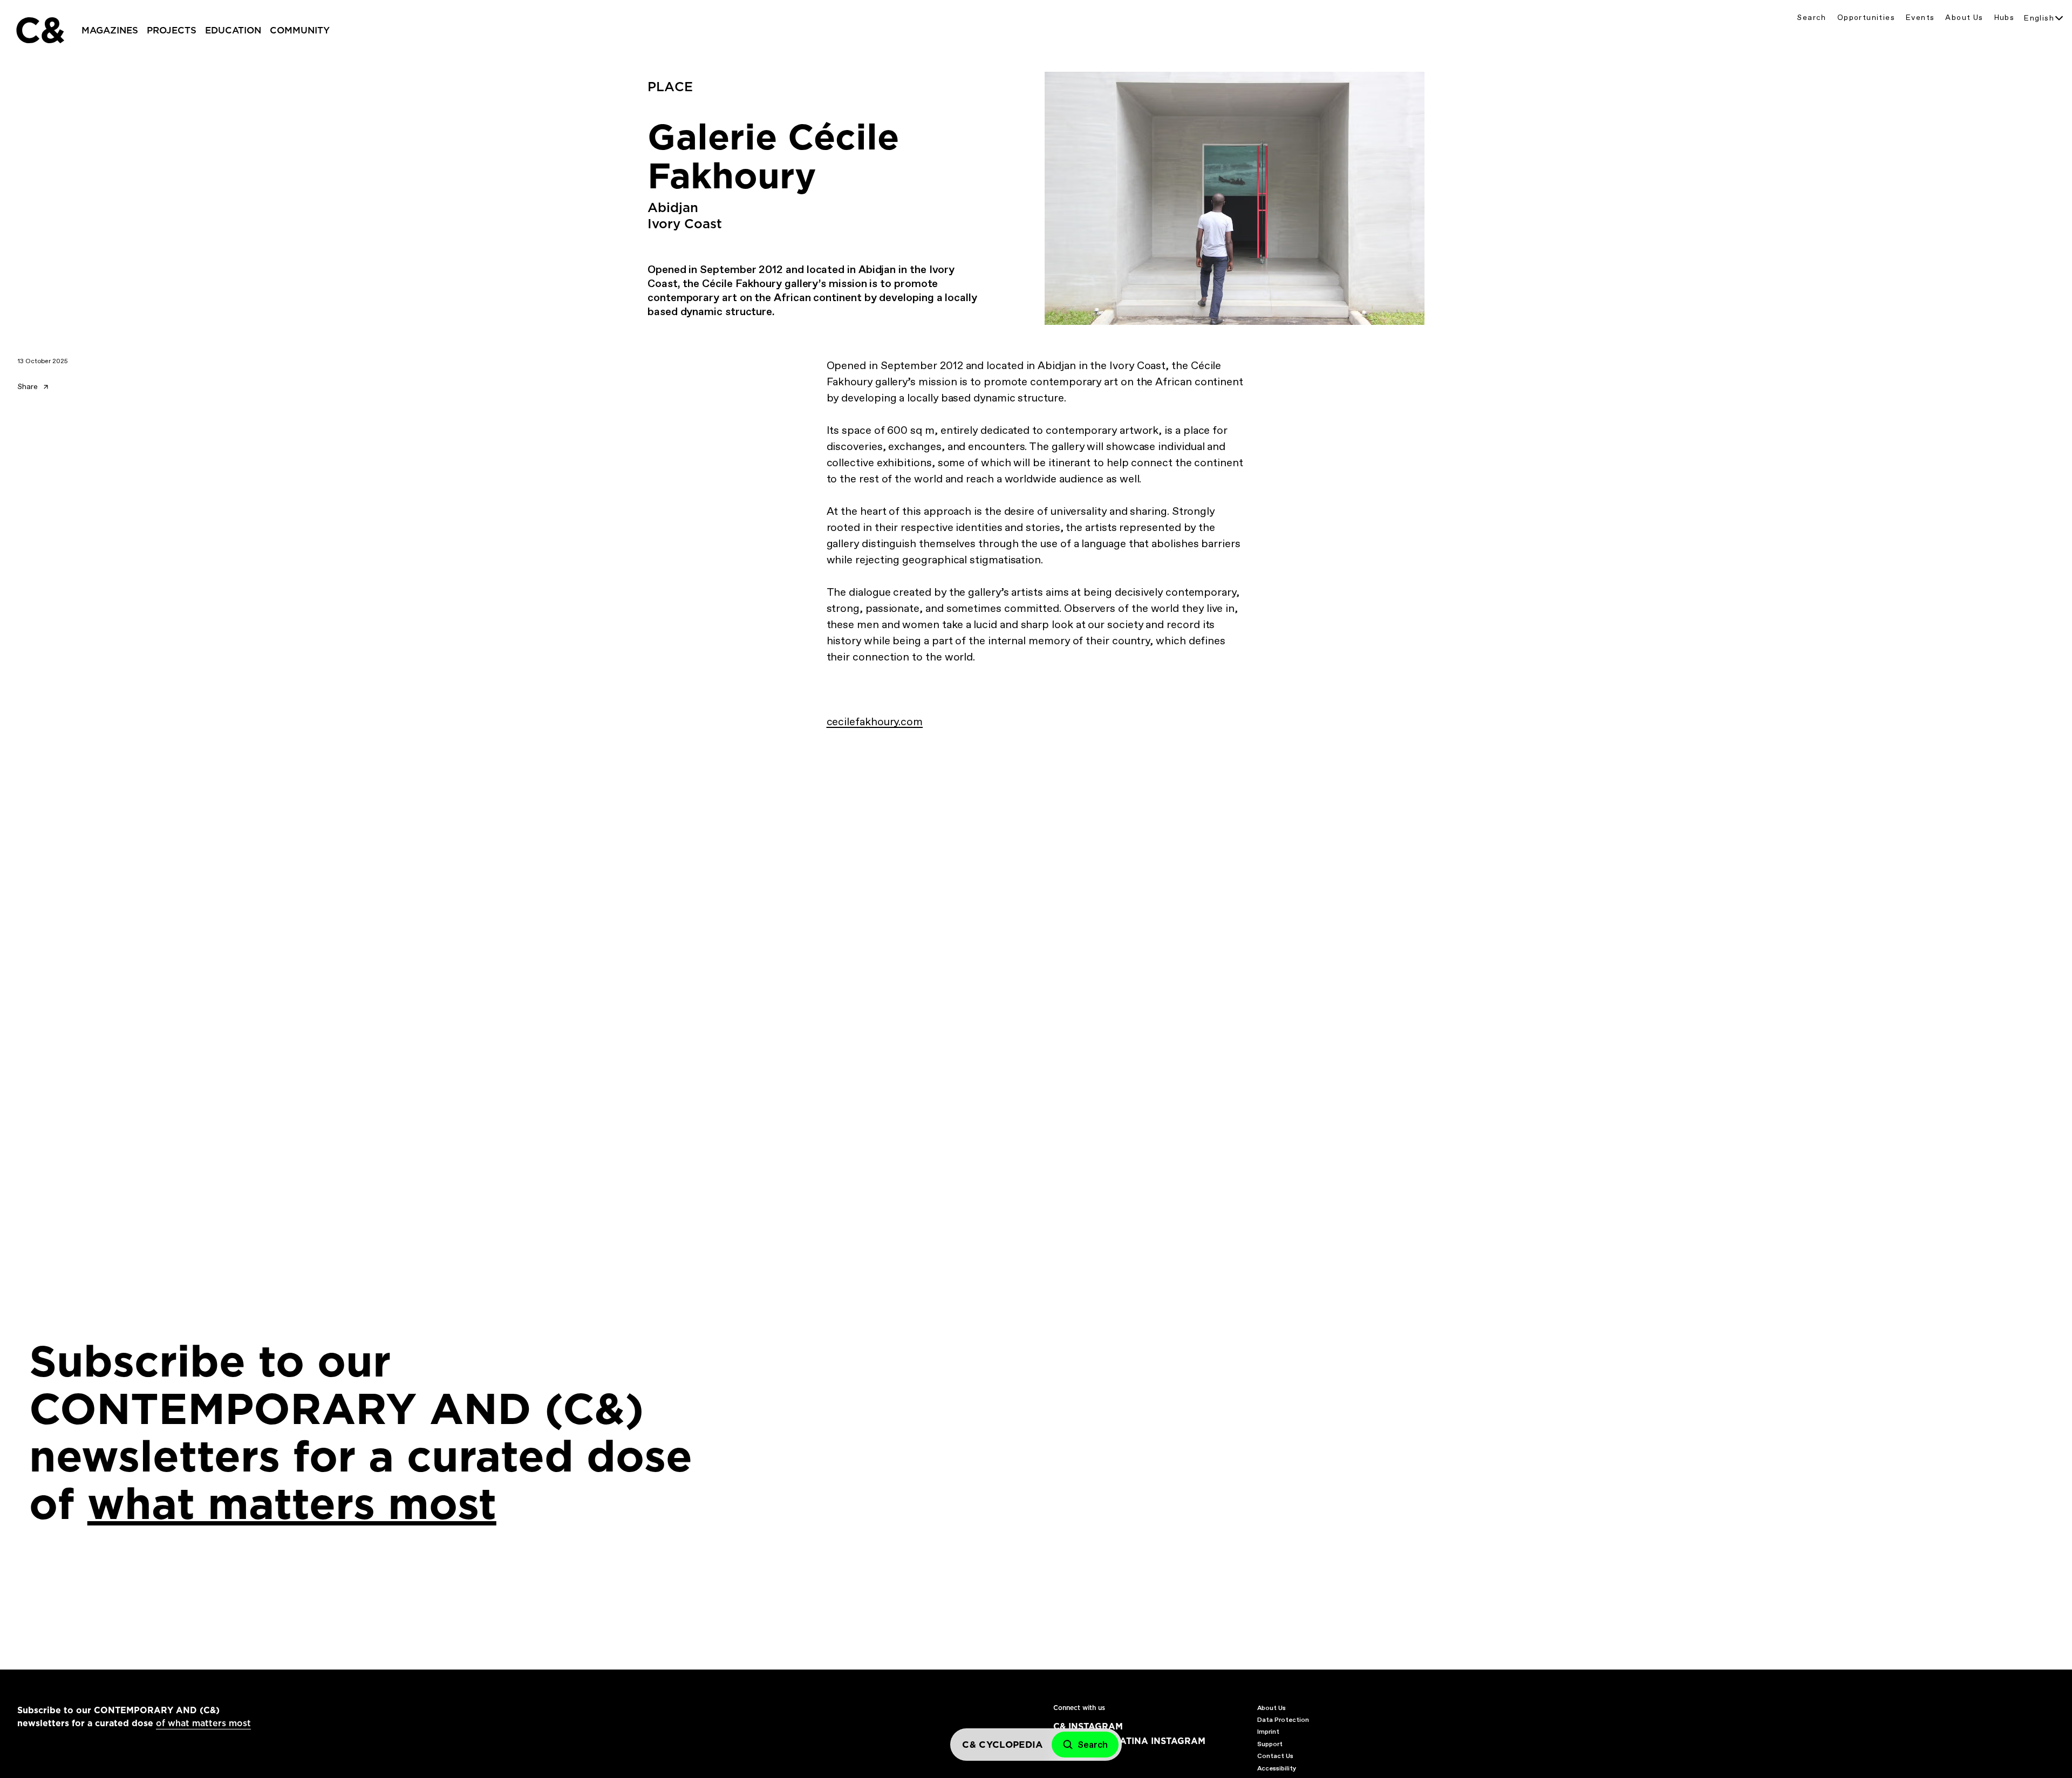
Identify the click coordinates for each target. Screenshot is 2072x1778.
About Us (1964, 18)
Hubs (2005, 18)
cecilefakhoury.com (875, 721)
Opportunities (1866, 18)
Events (1920, 18)
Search (1811, 18)
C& (39, 30)
